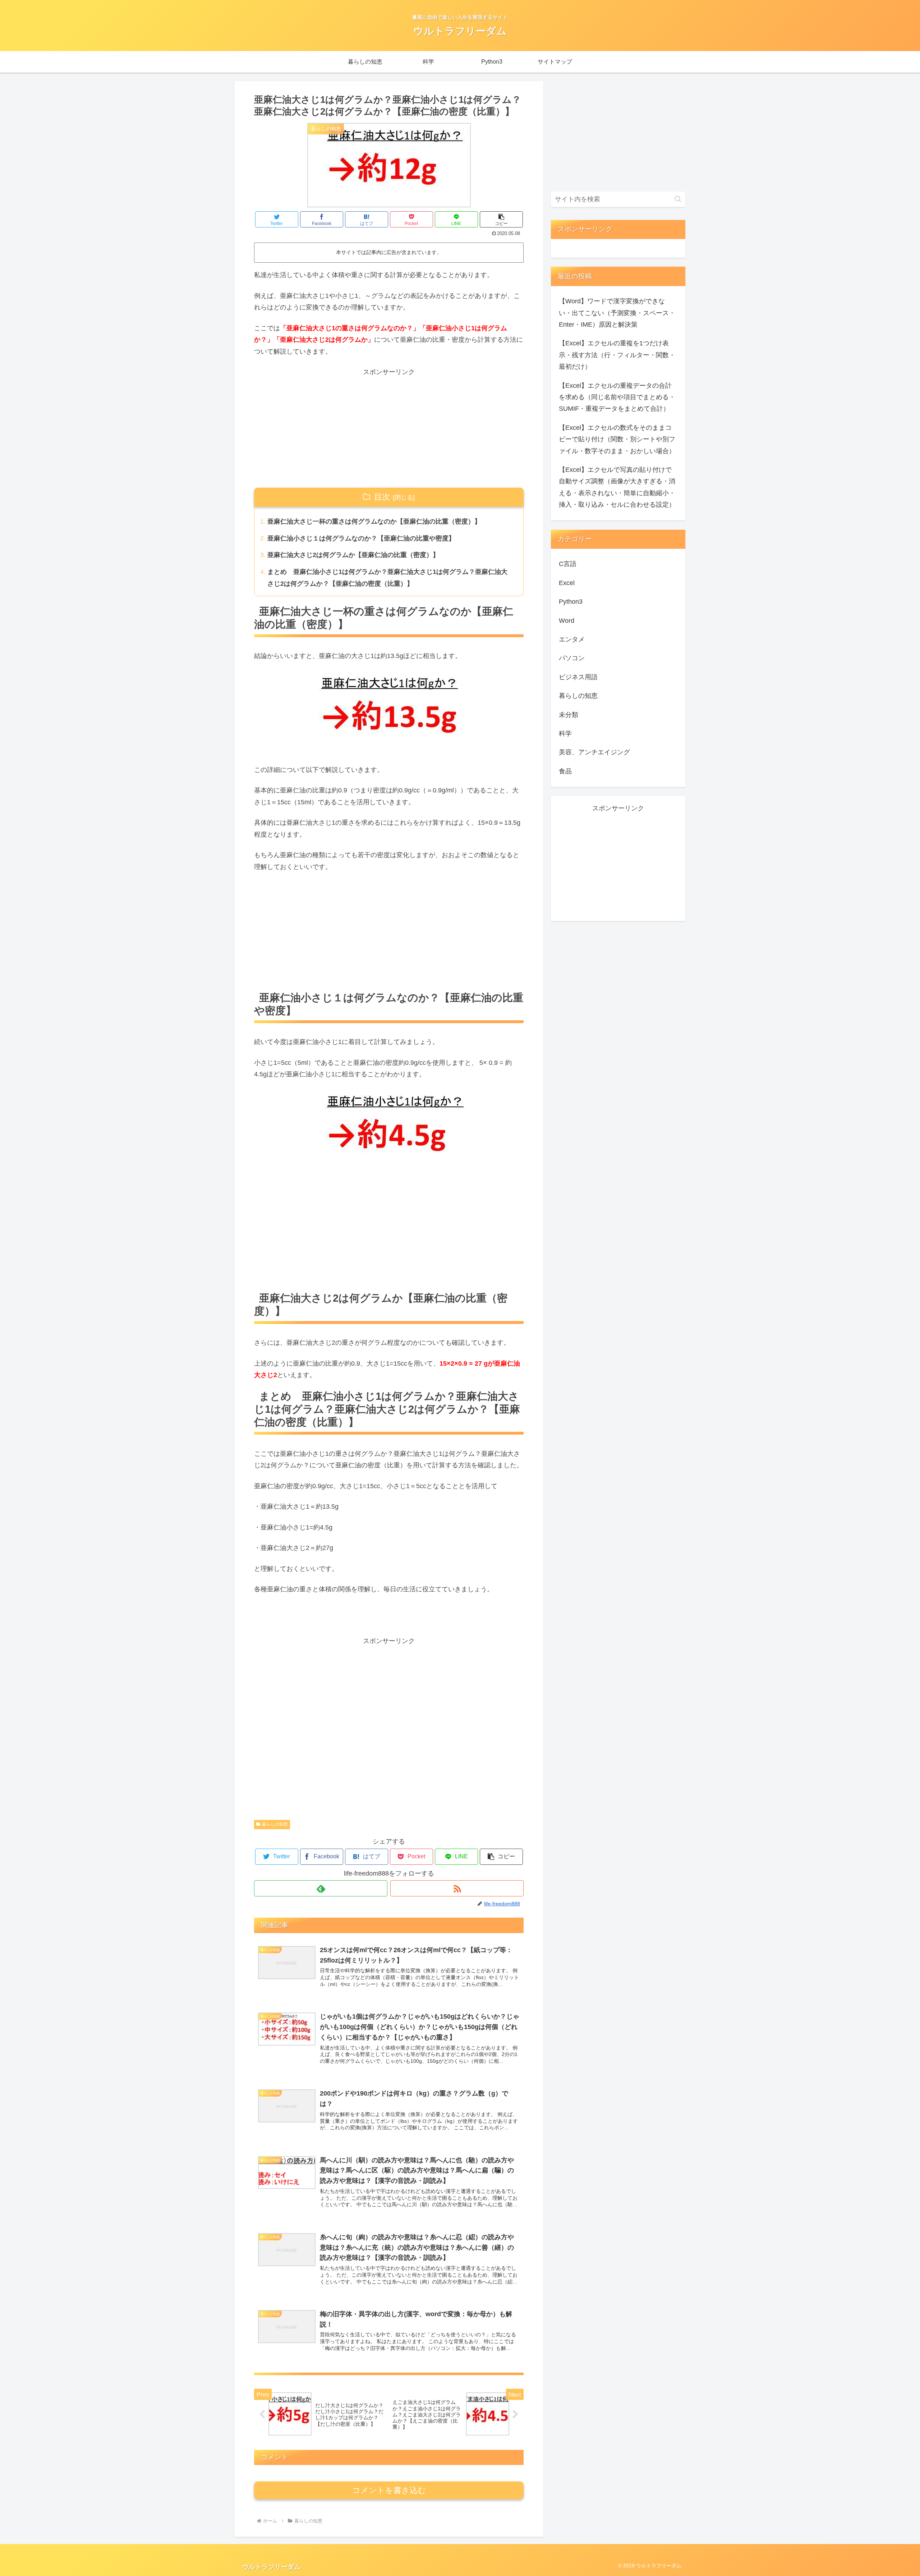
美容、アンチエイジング (594, 752)
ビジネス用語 (578, 677)
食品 (565, 771)
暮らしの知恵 (275, 1824)
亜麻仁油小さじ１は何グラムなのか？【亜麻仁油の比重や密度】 (361, 538)
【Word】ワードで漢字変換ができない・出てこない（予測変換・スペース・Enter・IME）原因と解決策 (617, 313)
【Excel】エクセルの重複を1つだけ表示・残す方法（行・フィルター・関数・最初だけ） (617, 355)
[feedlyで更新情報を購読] (321, 1888)
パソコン (572, 658)
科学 (565, 733)
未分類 (569, 715)
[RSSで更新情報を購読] (457, 1888)
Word (567, 621)
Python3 (571, 602)
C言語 (568, 564)
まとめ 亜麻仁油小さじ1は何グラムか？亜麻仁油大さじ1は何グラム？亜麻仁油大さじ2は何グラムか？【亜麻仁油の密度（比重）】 (387, 578)
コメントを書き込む (389, 2490)
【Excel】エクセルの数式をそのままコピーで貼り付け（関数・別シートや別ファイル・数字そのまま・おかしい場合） (617, 439)
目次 (382, 497)
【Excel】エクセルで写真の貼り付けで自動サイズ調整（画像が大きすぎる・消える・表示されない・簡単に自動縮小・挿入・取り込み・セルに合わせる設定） (617, 487)
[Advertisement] (389, 428)
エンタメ (572, 639)
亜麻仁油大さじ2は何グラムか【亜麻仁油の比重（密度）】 (353, 555)
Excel (567, 583)
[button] (501, 219)
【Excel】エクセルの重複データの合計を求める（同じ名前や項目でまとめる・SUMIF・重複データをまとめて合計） (617, 397)
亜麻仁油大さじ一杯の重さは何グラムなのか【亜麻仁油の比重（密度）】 (374, 521)
